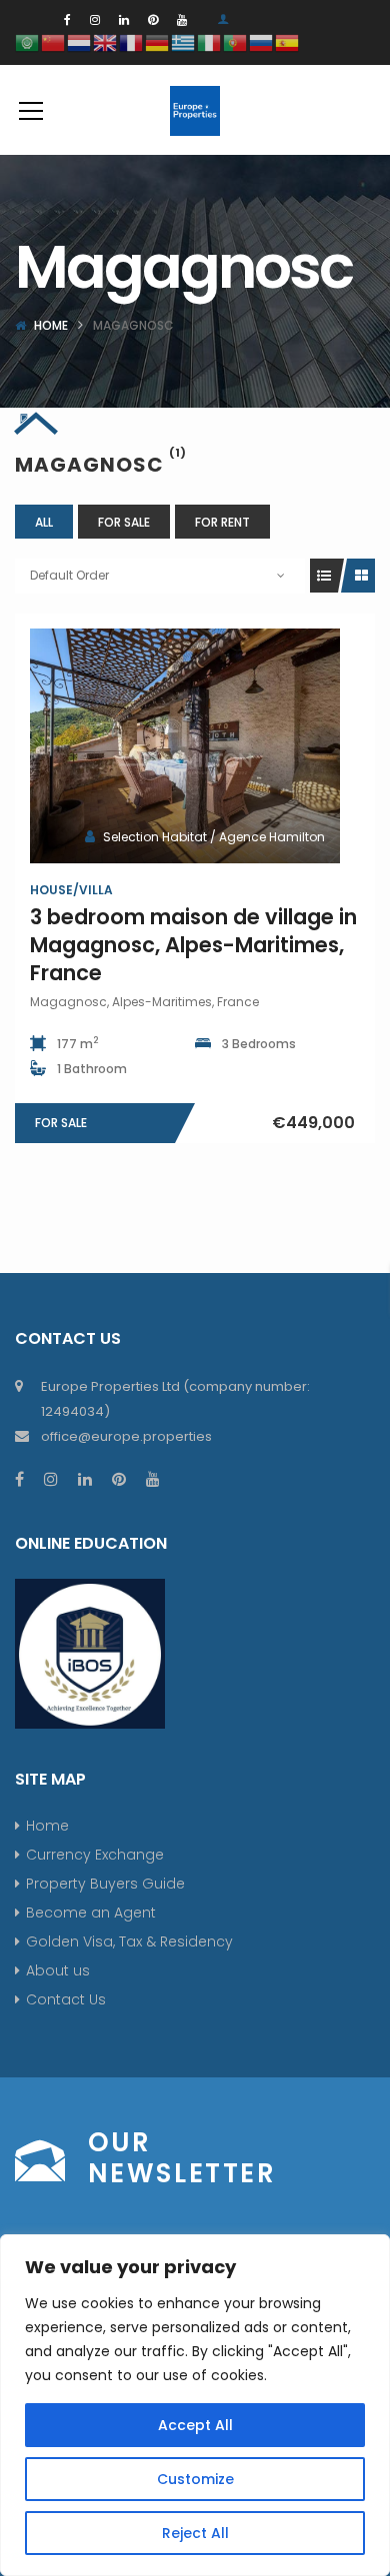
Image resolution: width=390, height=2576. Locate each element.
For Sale (124, 522)
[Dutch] (80, 41)
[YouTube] (182, 19)
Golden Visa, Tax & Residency (129, 1941)
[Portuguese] (236, 41)
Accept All (195, 2425)
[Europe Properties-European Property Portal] (195, 110)
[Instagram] (95, 19)
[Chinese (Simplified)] (54, 41)
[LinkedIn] (124, 19)
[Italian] (210, 41)
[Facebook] (67, 19)
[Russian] (262, 41)
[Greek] (184, 41)
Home (51, 325)
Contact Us (66, 1999)
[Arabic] (28, 41)
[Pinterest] (153, 19)
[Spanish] (288, 41)
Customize (195, 2479)
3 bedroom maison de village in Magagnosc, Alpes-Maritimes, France (193, 945)
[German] (158, 41)
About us (58, 1970)
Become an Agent (91, 1913)
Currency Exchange (95, 1855)
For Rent (222, 522)
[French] (132, 41)
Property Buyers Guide (105, 1884)
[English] (106, 41)
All (44, 522)
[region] (195, 2405)
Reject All (195, 2533)
